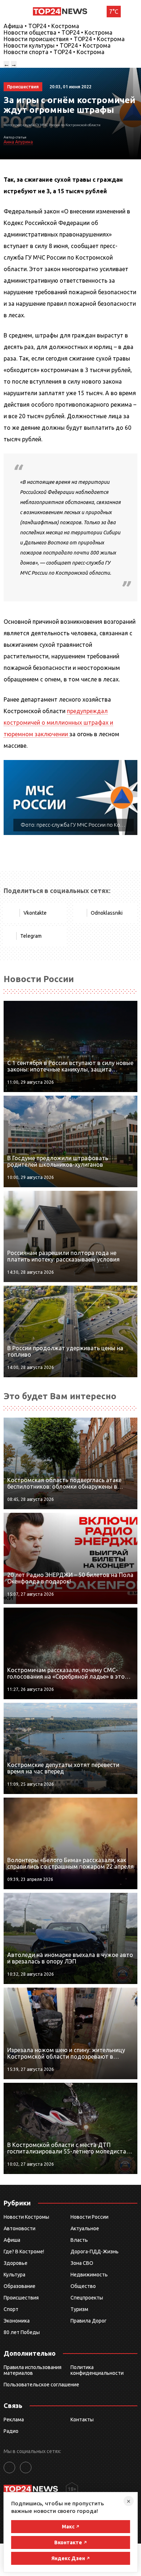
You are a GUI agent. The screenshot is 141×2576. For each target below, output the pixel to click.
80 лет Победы (22, 2332)
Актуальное (85, 2228)
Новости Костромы (26, 2217)
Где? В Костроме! (24, 2252)
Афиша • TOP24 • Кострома (41, 26)
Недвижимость (89, 2275)
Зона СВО (82, 2263)
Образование (20, 2286)
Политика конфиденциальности (97, 2370)
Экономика (17, 2321)
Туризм (79, 2309)
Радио (11, 2431)
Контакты (82, 2420)
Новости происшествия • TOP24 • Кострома (64, 39)
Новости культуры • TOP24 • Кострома (57, 45)
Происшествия (21, 2298)
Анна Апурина (18, 142)
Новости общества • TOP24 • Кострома (58, 32)
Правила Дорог (89, 2321)
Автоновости (20, 2228)
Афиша (12, 2240)
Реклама (14, 2420)
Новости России (89, 2217)
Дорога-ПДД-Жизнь (95, 2252)
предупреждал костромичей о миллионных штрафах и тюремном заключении (58, 723)
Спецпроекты (87, 2298)
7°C (114, 12)
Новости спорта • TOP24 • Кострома (54, 52)
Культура (14, 2275)
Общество (83, 2286)
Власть (79, 2240)
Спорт (11, 2309)
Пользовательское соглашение (41, 2385)
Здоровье (16, 2263)
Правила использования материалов (33, 2370)
